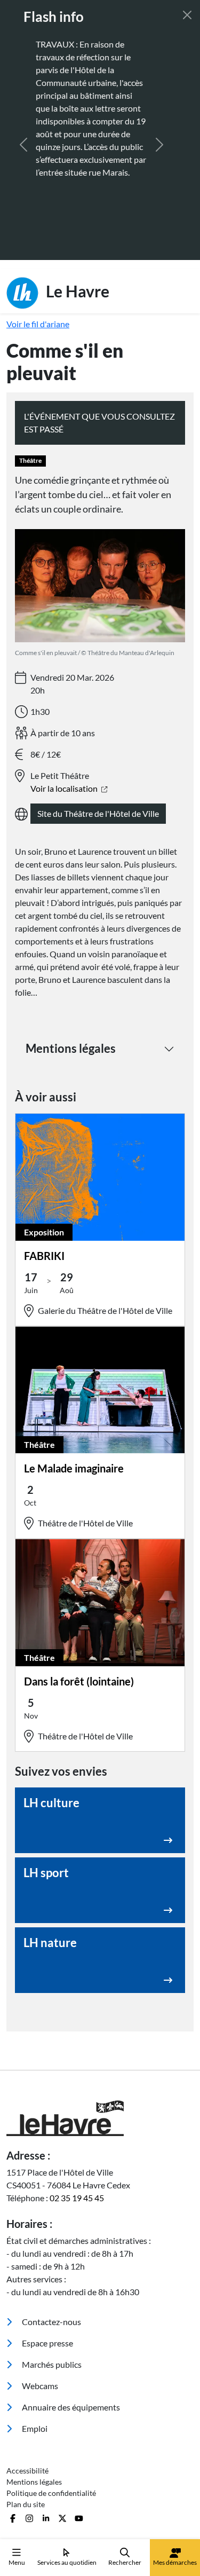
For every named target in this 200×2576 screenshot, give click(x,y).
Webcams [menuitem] (39, 2322)
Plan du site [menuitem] (26, 2440)
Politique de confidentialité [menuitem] (51, 2429)
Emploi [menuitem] (34, 2364)
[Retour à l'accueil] (100, 2054)
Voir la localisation (65, 724)
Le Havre (76, 226)
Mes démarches (175, 2562)
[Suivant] (159, 113)
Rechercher (125, 2562)
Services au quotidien (67, 2562)
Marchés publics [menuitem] (51, 2300)
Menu (17, 2562)
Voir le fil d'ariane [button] (38, 260)
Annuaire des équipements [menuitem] (70, 2343)
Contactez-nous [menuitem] (51, 2258)
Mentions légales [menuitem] (34, 2418)
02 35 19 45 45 (77, 2134)
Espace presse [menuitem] (47, 2279)
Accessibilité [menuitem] (27, 2406)
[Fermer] (187, 15)
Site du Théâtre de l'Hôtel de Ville (98, 749)
